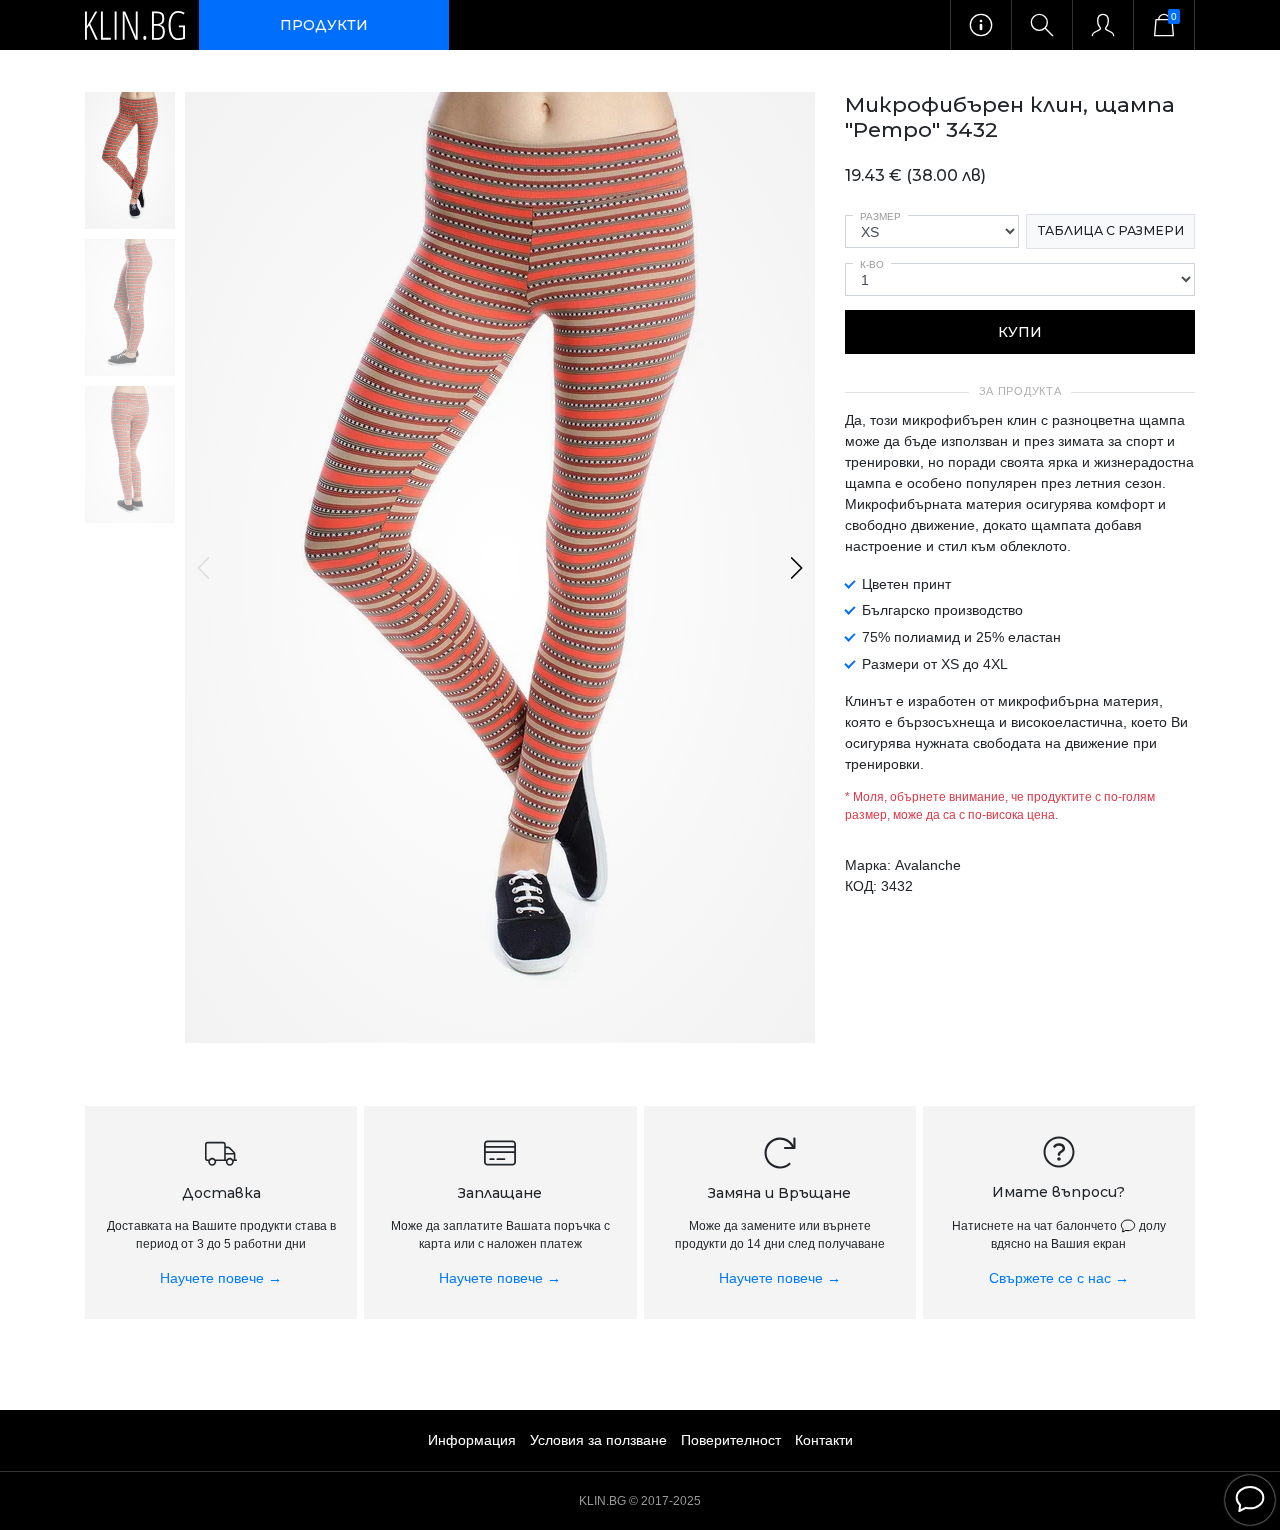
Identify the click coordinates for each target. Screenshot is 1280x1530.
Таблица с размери (1111, 230)
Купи (1020, 332)
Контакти (824, 1440)
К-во (872, 264)
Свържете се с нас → (1059, 1278)
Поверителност (731, 1440)
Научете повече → (221, 1278)
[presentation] (205, 568)
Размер (880, 216)
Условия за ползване (598, 1440)
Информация (472, 1440)
